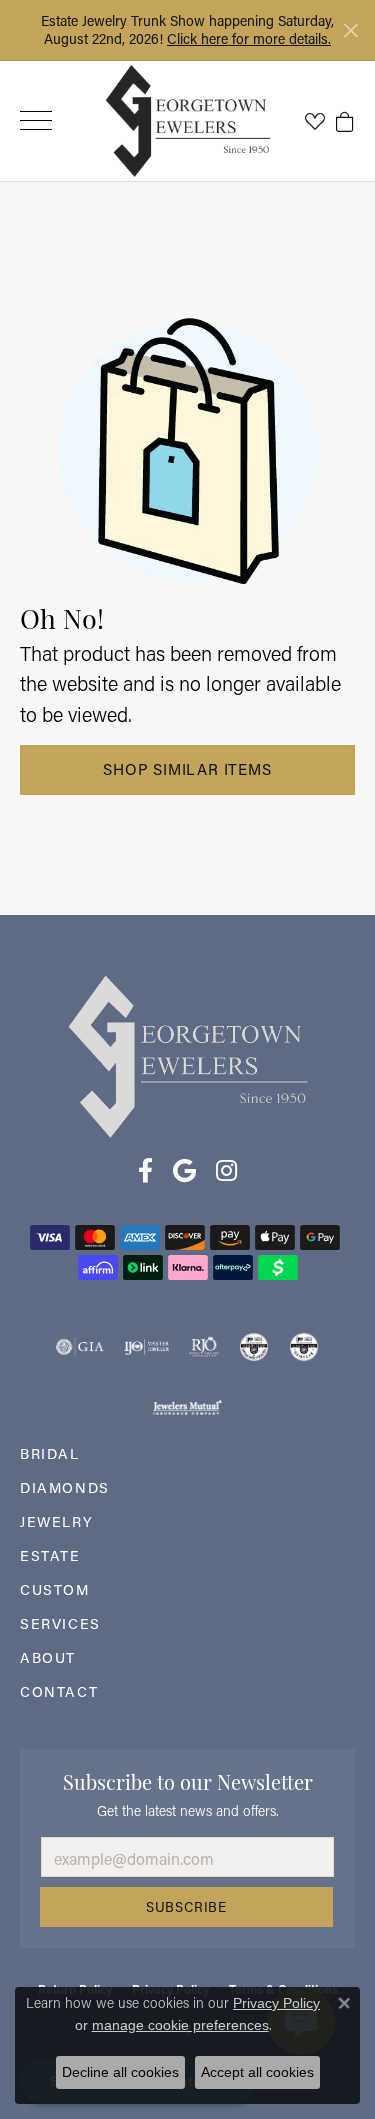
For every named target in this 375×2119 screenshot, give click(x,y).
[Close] (350, 30)
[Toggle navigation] (36, 120)
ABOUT (48, 1657)
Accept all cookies (257, 2072)
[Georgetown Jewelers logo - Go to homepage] (187, 120)
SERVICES (60, 1623)
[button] (315, 121)
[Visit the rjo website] (204, 1347)
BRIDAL (50, 1453)
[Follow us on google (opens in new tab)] (184, 1171)
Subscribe (186, 1907)
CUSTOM (55, 1589)
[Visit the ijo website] (146, 1347)
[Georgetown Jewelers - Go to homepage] (188, 1054)
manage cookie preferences (180, 2025)
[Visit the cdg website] (254, 1347)
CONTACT (59, 1691)
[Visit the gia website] (80, 1347)
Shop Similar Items (187, 769)
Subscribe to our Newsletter (188, 1780)
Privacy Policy (276, 2003)
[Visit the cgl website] (304, 1347)
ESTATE (50, 1555)
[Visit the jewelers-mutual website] (187, 1407)
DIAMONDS (65, 1487)
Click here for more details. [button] (249, 38)
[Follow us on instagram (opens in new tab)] (226, 1171)
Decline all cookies (120, 2072)
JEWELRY (56, 1521)
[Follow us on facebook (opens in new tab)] (145, 1171)
